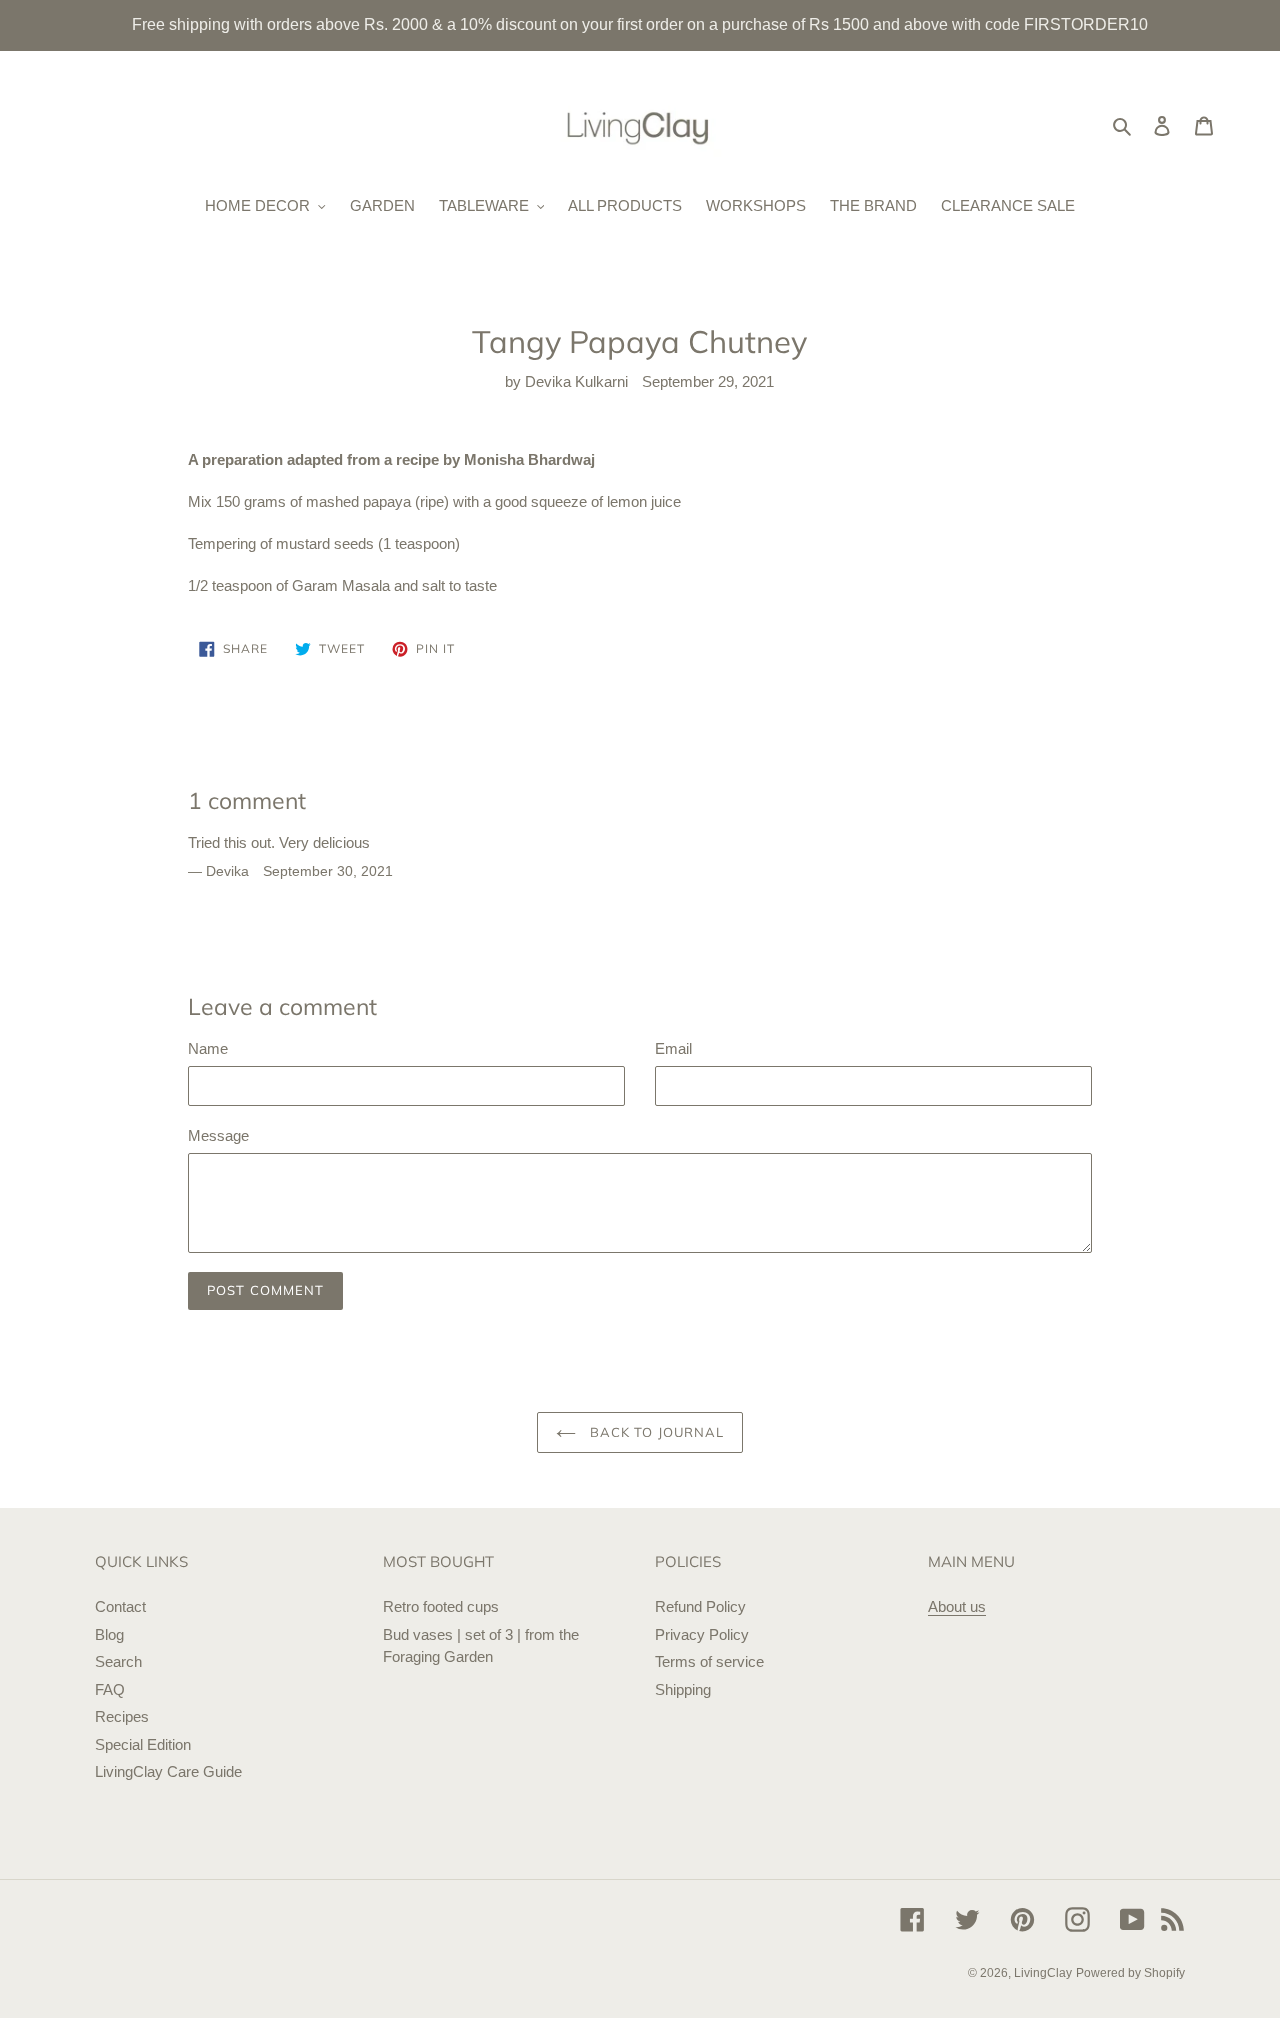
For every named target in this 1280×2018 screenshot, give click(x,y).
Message (218, 1135)
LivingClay (1043, 1973)
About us (957, 1606)
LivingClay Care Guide (168, 1771)
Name (208, 1048)
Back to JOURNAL (655, 1432)
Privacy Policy (702, 1634)
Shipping (683, 1689)
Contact (120, 1606)
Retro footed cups (441, 1606)
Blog (109, 1634)
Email (673, 1048)
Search (118, 1661)
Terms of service (709, 1661)
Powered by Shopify (1130, 1973)
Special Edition (143, 1744)
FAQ (110, 1689)
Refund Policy (700, 1606)
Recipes (122, 1716)
